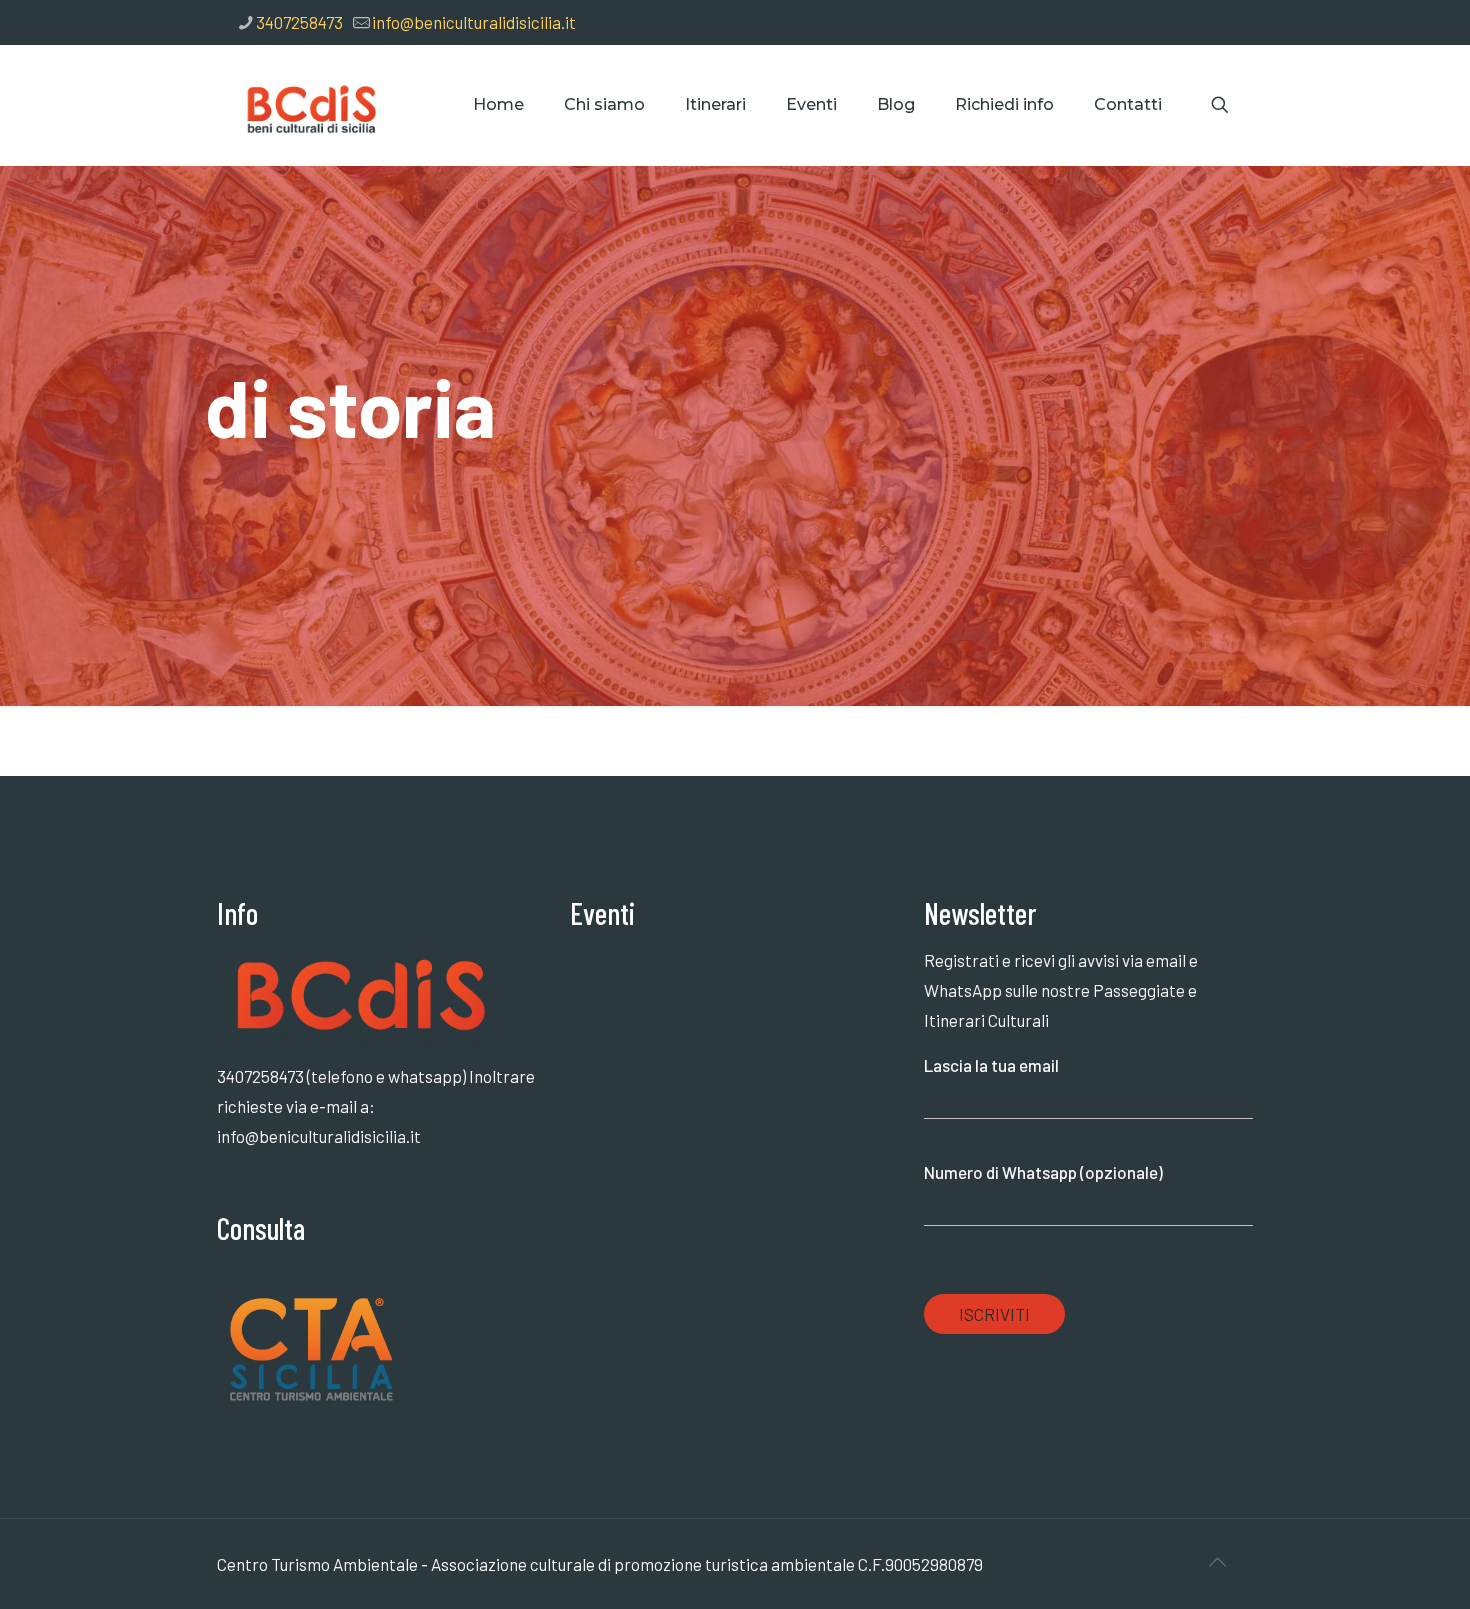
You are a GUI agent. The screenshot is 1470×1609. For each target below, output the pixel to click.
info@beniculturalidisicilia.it (474, 22)
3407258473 (299, 22)
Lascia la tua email (991, 1065)
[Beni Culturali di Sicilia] (309, 105)
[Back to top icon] (1217, 1561)
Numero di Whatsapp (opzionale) (1043, 1172)
